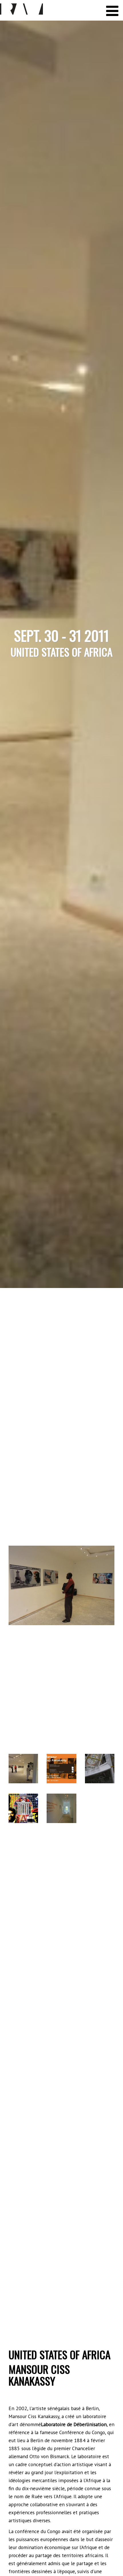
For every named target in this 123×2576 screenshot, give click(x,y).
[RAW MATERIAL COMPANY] (21, 9)
